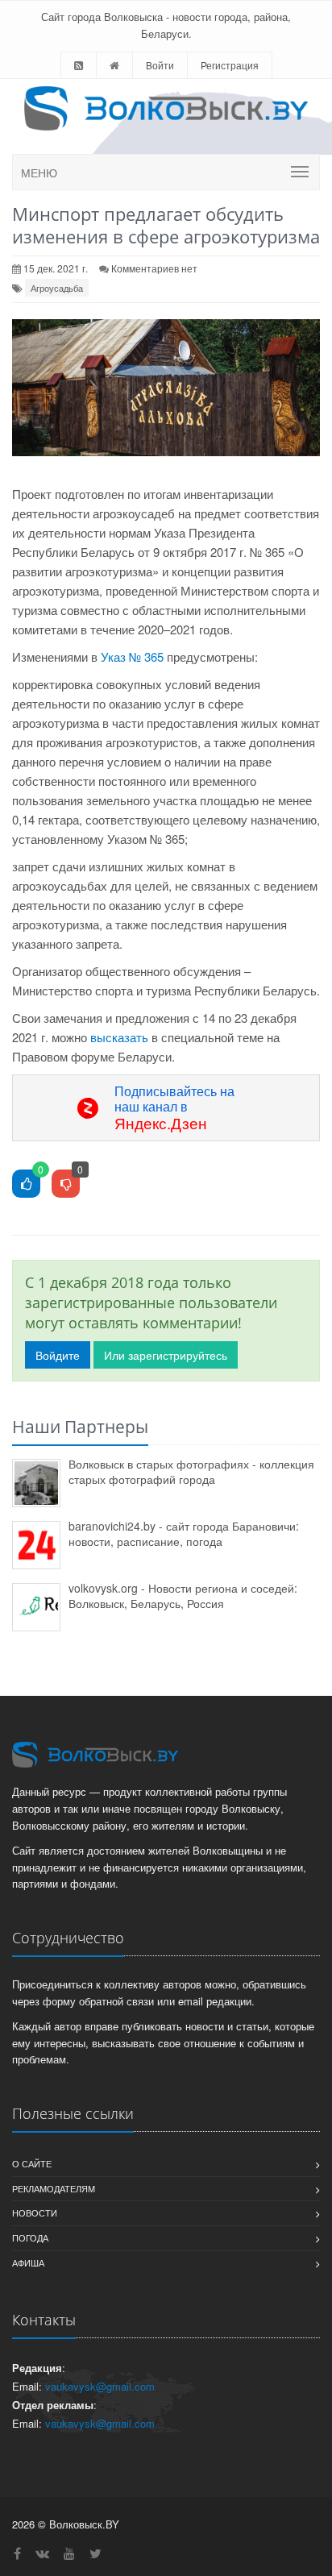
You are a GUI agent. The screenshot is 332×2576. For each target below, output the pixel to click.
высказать (119, 1037)
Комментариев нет (154, 268)
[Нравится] (26, 1184)
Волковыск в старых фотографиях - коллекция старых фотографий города (191, 1471)
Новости (35, 2212)
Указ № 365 (132, 656)
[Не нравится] (66, 1184)
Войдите (58, 1355)
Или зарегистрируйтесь (166, 1355)
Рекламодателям (54, 2188)
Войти (160, 65)
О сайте (32, 2163)
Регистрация (230, 65)
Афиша (28, 2262)
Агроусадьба (57, 288)
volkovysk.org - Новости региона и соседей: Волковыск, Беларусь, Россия (183, 1595)
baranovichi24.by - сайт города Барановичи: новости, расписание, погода (184, 1533)
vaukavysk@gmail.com (100, 2386)
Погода (30, 2237)
